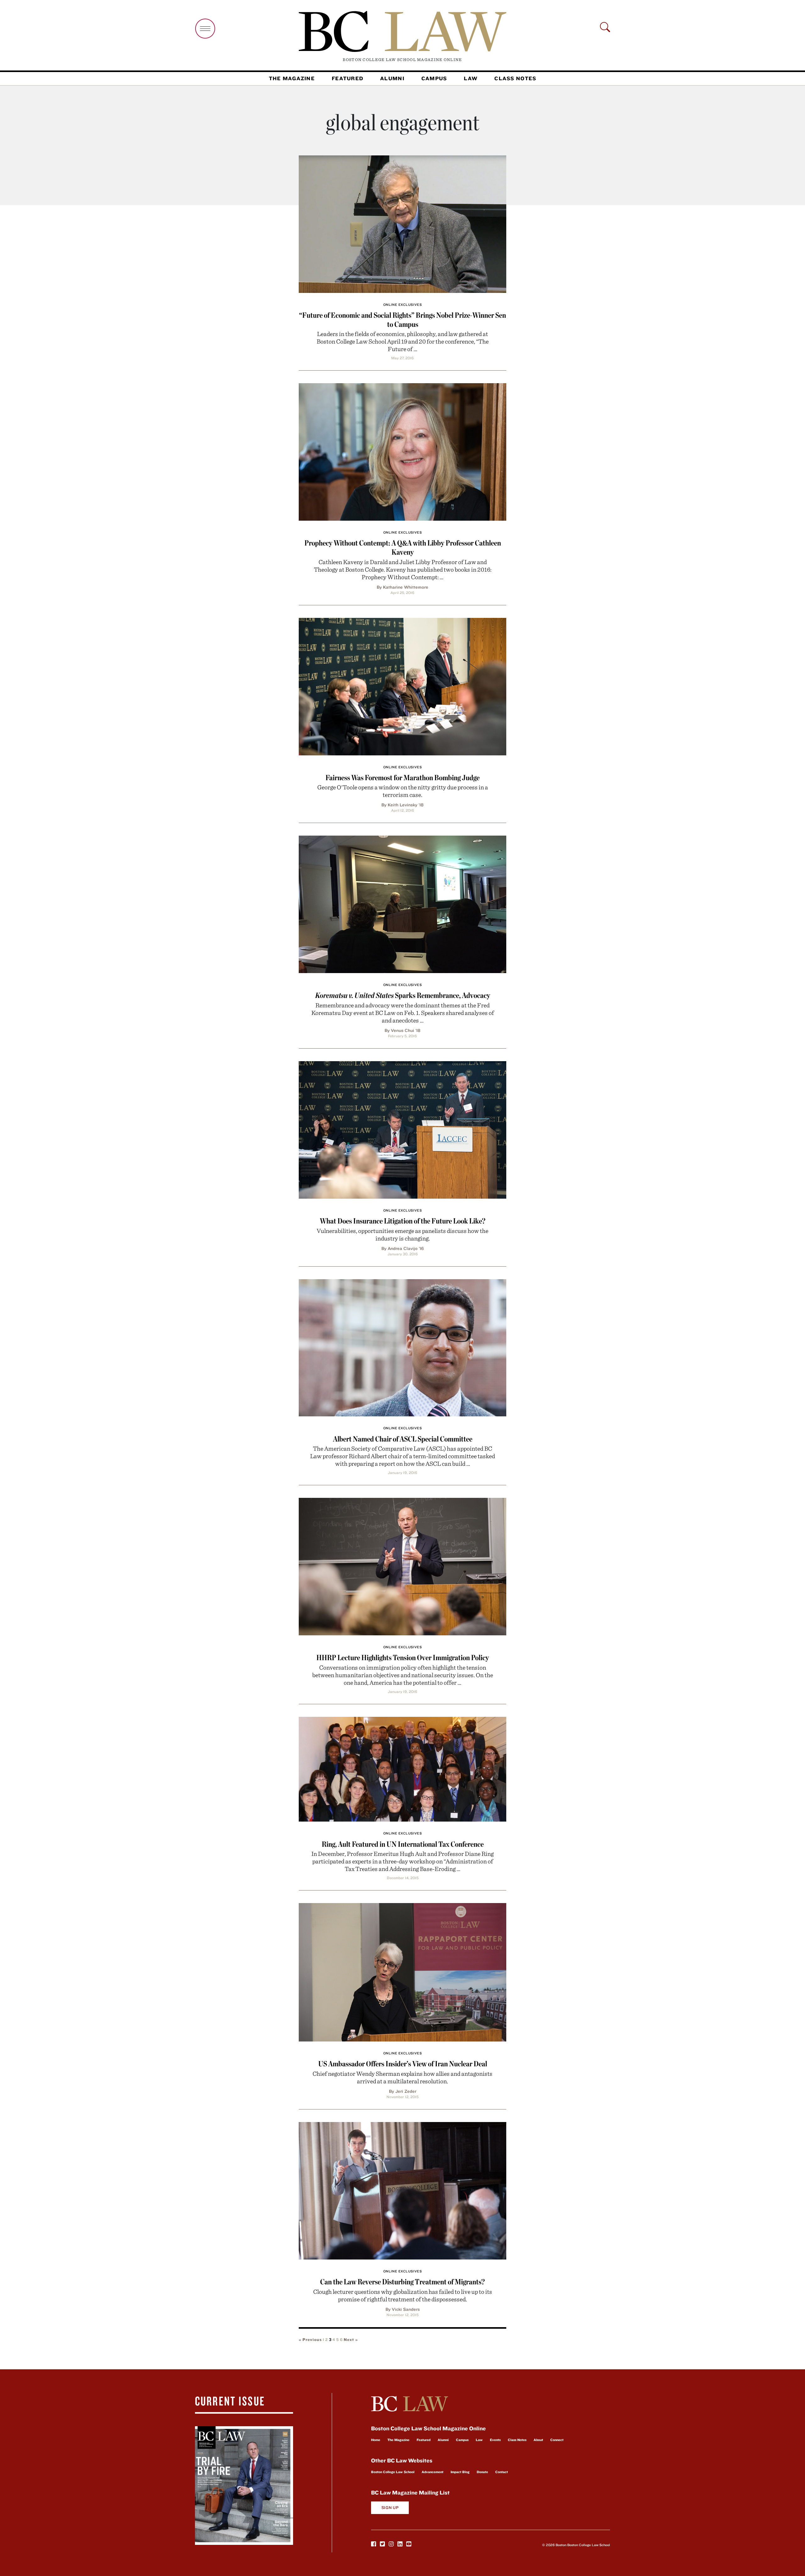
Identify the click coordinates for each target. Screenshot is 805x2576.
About (538, 2440)
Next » (351, 2340)
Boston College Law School (393, 2472)
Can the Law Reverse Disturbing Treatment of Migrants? (402, 2282)
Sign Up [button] (390, 2508)
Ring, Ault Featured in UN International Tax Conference (403, 1844)
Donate (482, 2472)
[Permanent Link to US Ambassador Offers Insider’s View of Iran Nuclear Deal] (402, 1971)
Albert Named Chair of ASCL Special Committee (403, 1439)
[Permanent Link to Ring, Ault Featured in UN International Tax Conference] (402, 1768)
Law (471, 78)
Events (495, 2440)
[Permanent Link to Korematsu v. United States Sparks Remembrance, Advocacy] (402, 903)
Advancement (433, 2472)
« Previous (310, 2340)
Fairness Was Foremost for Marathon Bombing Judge (402, 778)
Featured (347, 78)
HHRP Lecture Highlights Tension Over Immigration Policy (403, 1658)
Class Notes (515, 78)
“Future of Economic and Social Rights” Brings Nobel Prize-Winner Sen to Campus (402, 320)
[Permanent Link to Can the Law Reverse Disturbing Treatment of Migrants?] (402, 2190)
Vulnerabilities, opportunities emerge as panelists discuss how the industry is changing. (402, 1234)
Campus (434, 78)
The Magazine (292, 78)
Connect (557, 2440)
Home (376, 2440)
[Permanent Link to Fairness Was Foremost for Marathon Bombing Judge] (402, 686)
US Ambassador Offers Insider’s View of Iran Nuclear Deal (403, 2064)
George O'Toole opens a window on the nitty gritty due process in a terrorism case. (403, 791)
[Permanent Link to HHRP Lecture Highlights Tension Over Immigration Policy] (402, 1566)
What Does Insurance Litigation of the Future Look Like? (403, 1221)
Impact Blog (460, 2472)
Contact (502, 2472)
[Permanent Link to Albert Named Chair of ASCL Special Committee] (402, 1347)
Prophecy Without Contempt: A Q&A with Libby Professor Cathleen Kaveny (403, 547)
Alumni (392, 78)
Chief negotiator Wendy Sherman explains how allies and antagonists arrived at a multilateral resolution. (402, 2077)
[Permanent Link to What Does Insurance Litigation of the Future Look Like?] (402, 1129)
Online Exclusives (402, 305)
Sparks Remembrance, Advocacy (403, 995)
